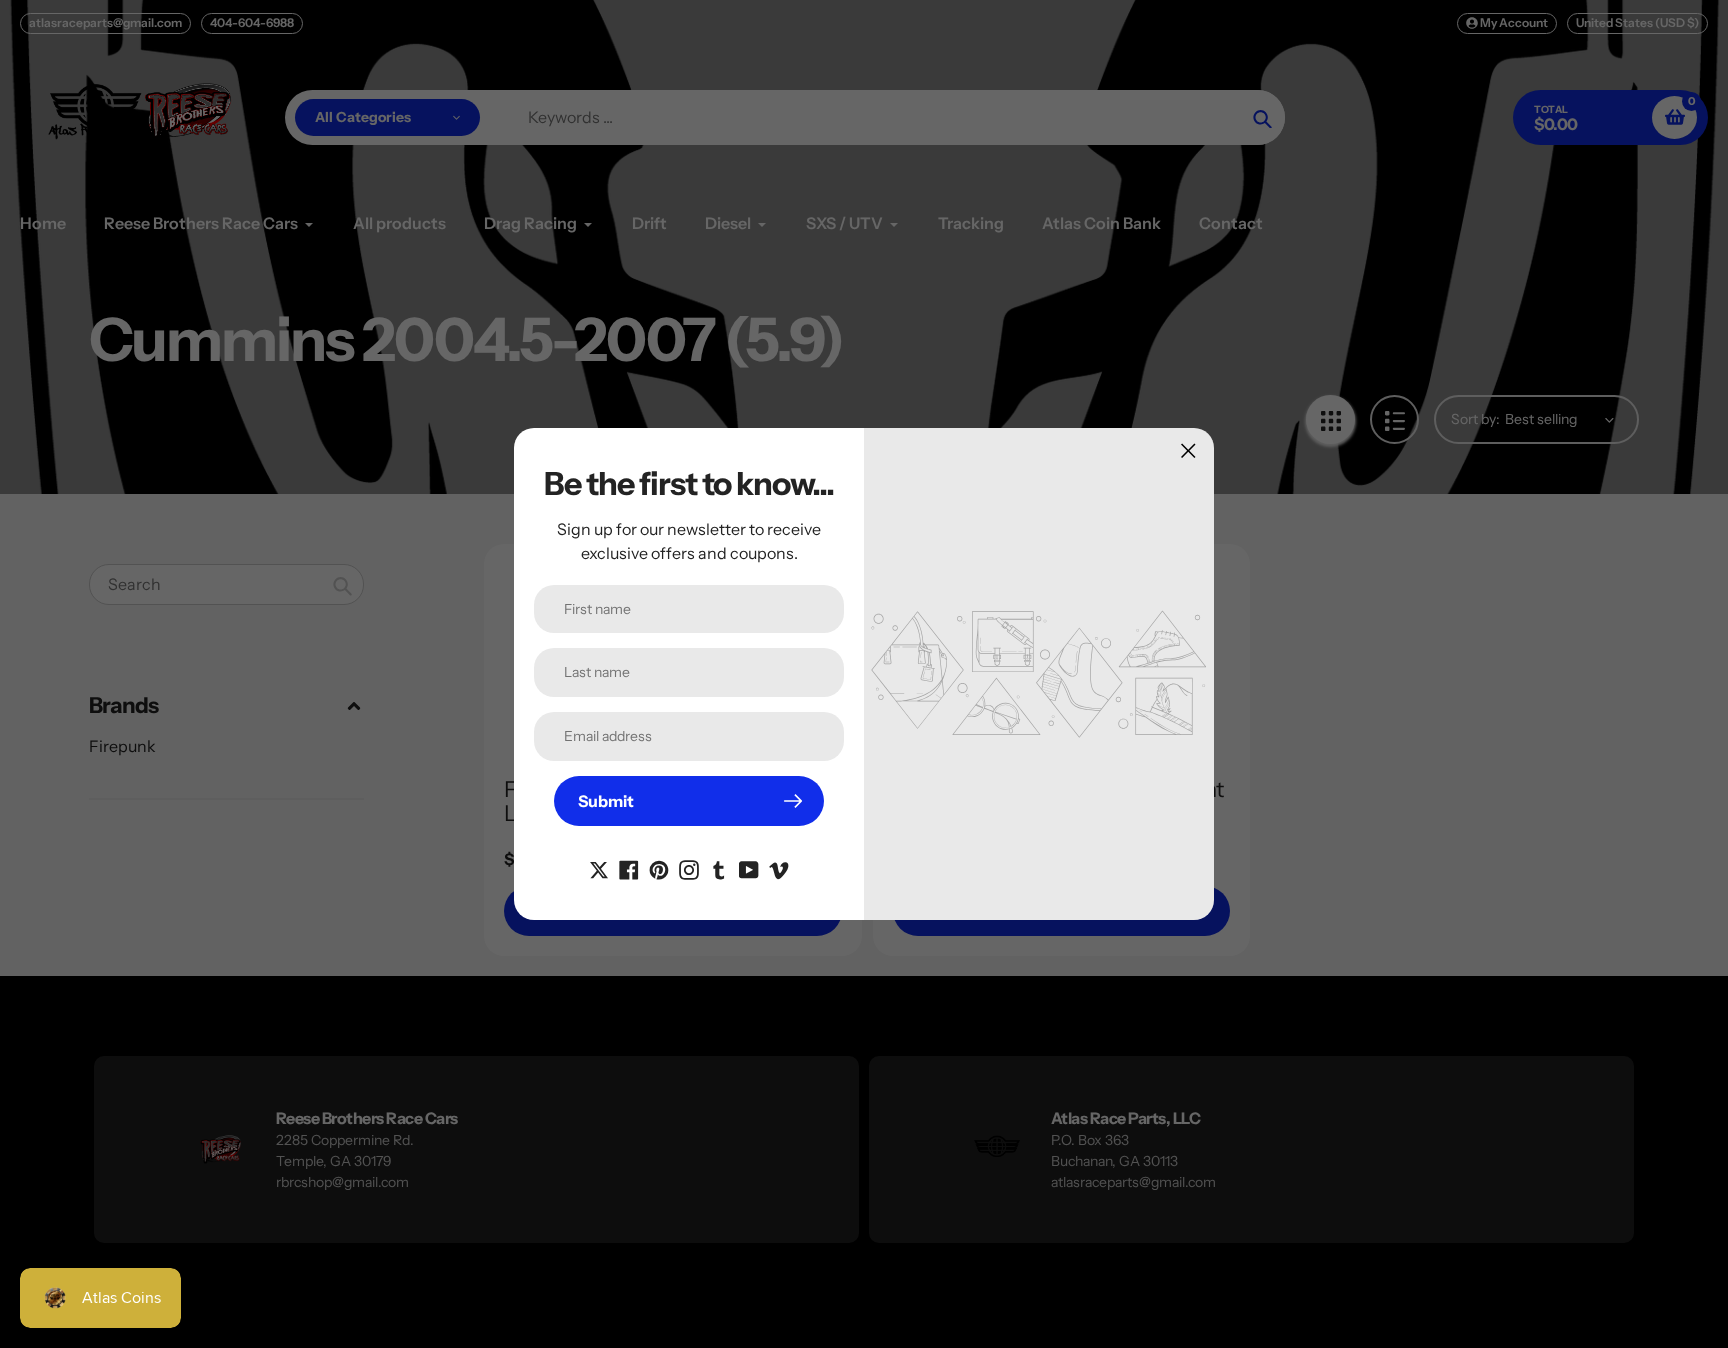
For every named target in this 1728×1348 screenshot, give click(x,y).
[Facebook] (629, 868)
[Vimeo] (779, 868)
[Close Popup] (1188, 450)
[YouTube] (749, 868)
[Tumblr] (719, 868)
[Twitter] (599, 868)
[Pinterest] (659, 868)
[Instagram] (689, 868)
